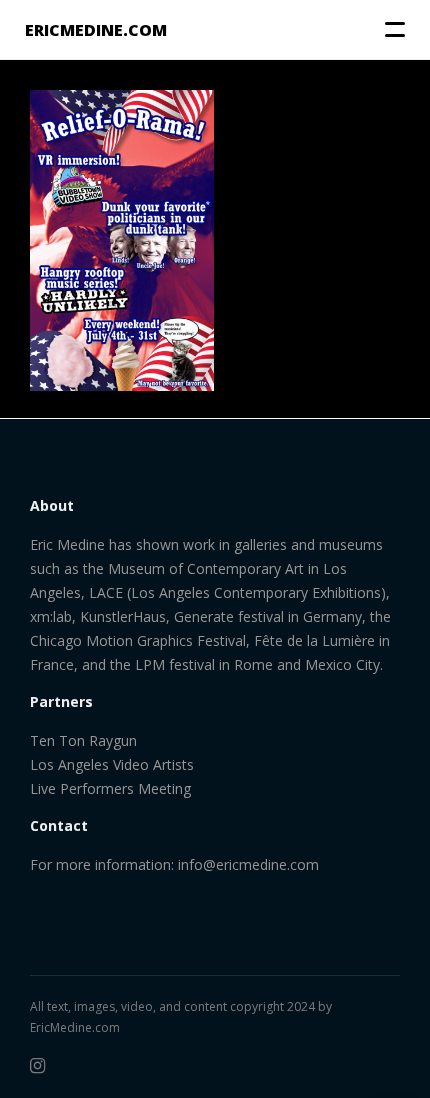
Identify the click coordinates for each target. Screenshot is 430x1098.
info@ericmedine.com (248, 864)
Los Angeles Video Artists (112, 764)
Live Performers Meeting (110, 788)
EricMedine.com (75, 1027)
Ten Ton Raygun (83, 740)
